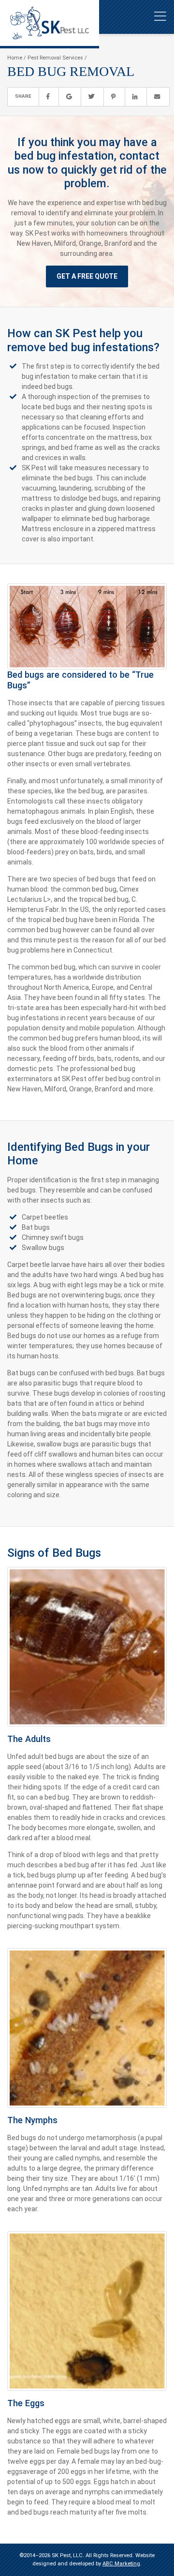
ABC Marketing (121, 2564)
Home (15, 58)
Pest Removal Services (55, 58)
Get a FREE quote (87, 276)
